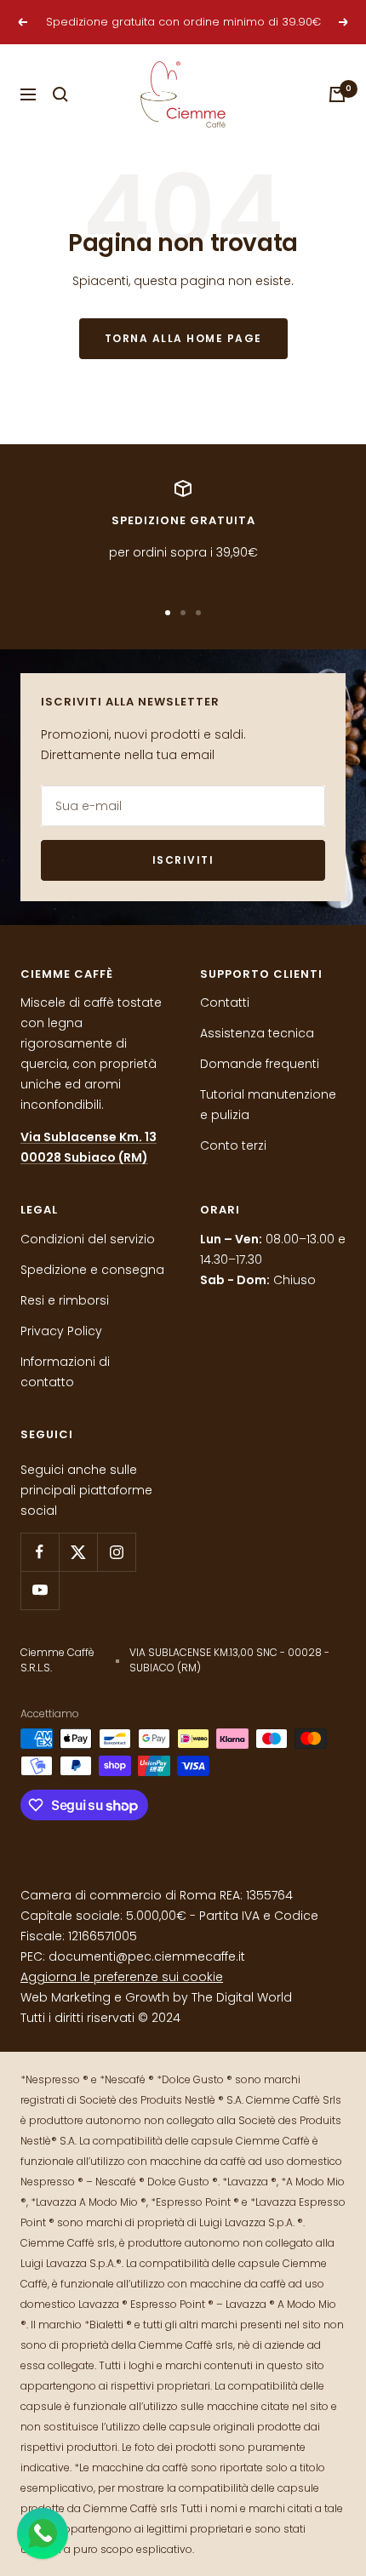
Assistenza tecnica (257, 1033)
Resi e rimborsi (65, 1300)
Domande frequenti (260, 1064)
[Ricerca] (60, 94)
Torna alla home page (183, 338)
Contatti (225, 1002)
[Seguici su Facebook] (40, 1552)
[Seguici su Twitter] (78, 1552)
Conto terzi (233, 1145)
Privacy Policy (61, 1331)
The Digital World (242, 1997)
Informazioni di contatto (65, 1372)
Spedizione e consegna (92, 1270)
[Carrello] (337, 94)
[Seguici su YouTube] (40, 1590)
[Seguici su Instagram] (116, 1552)
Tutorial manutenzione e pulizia (268, 1105)
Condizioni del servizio (88, 1239)
